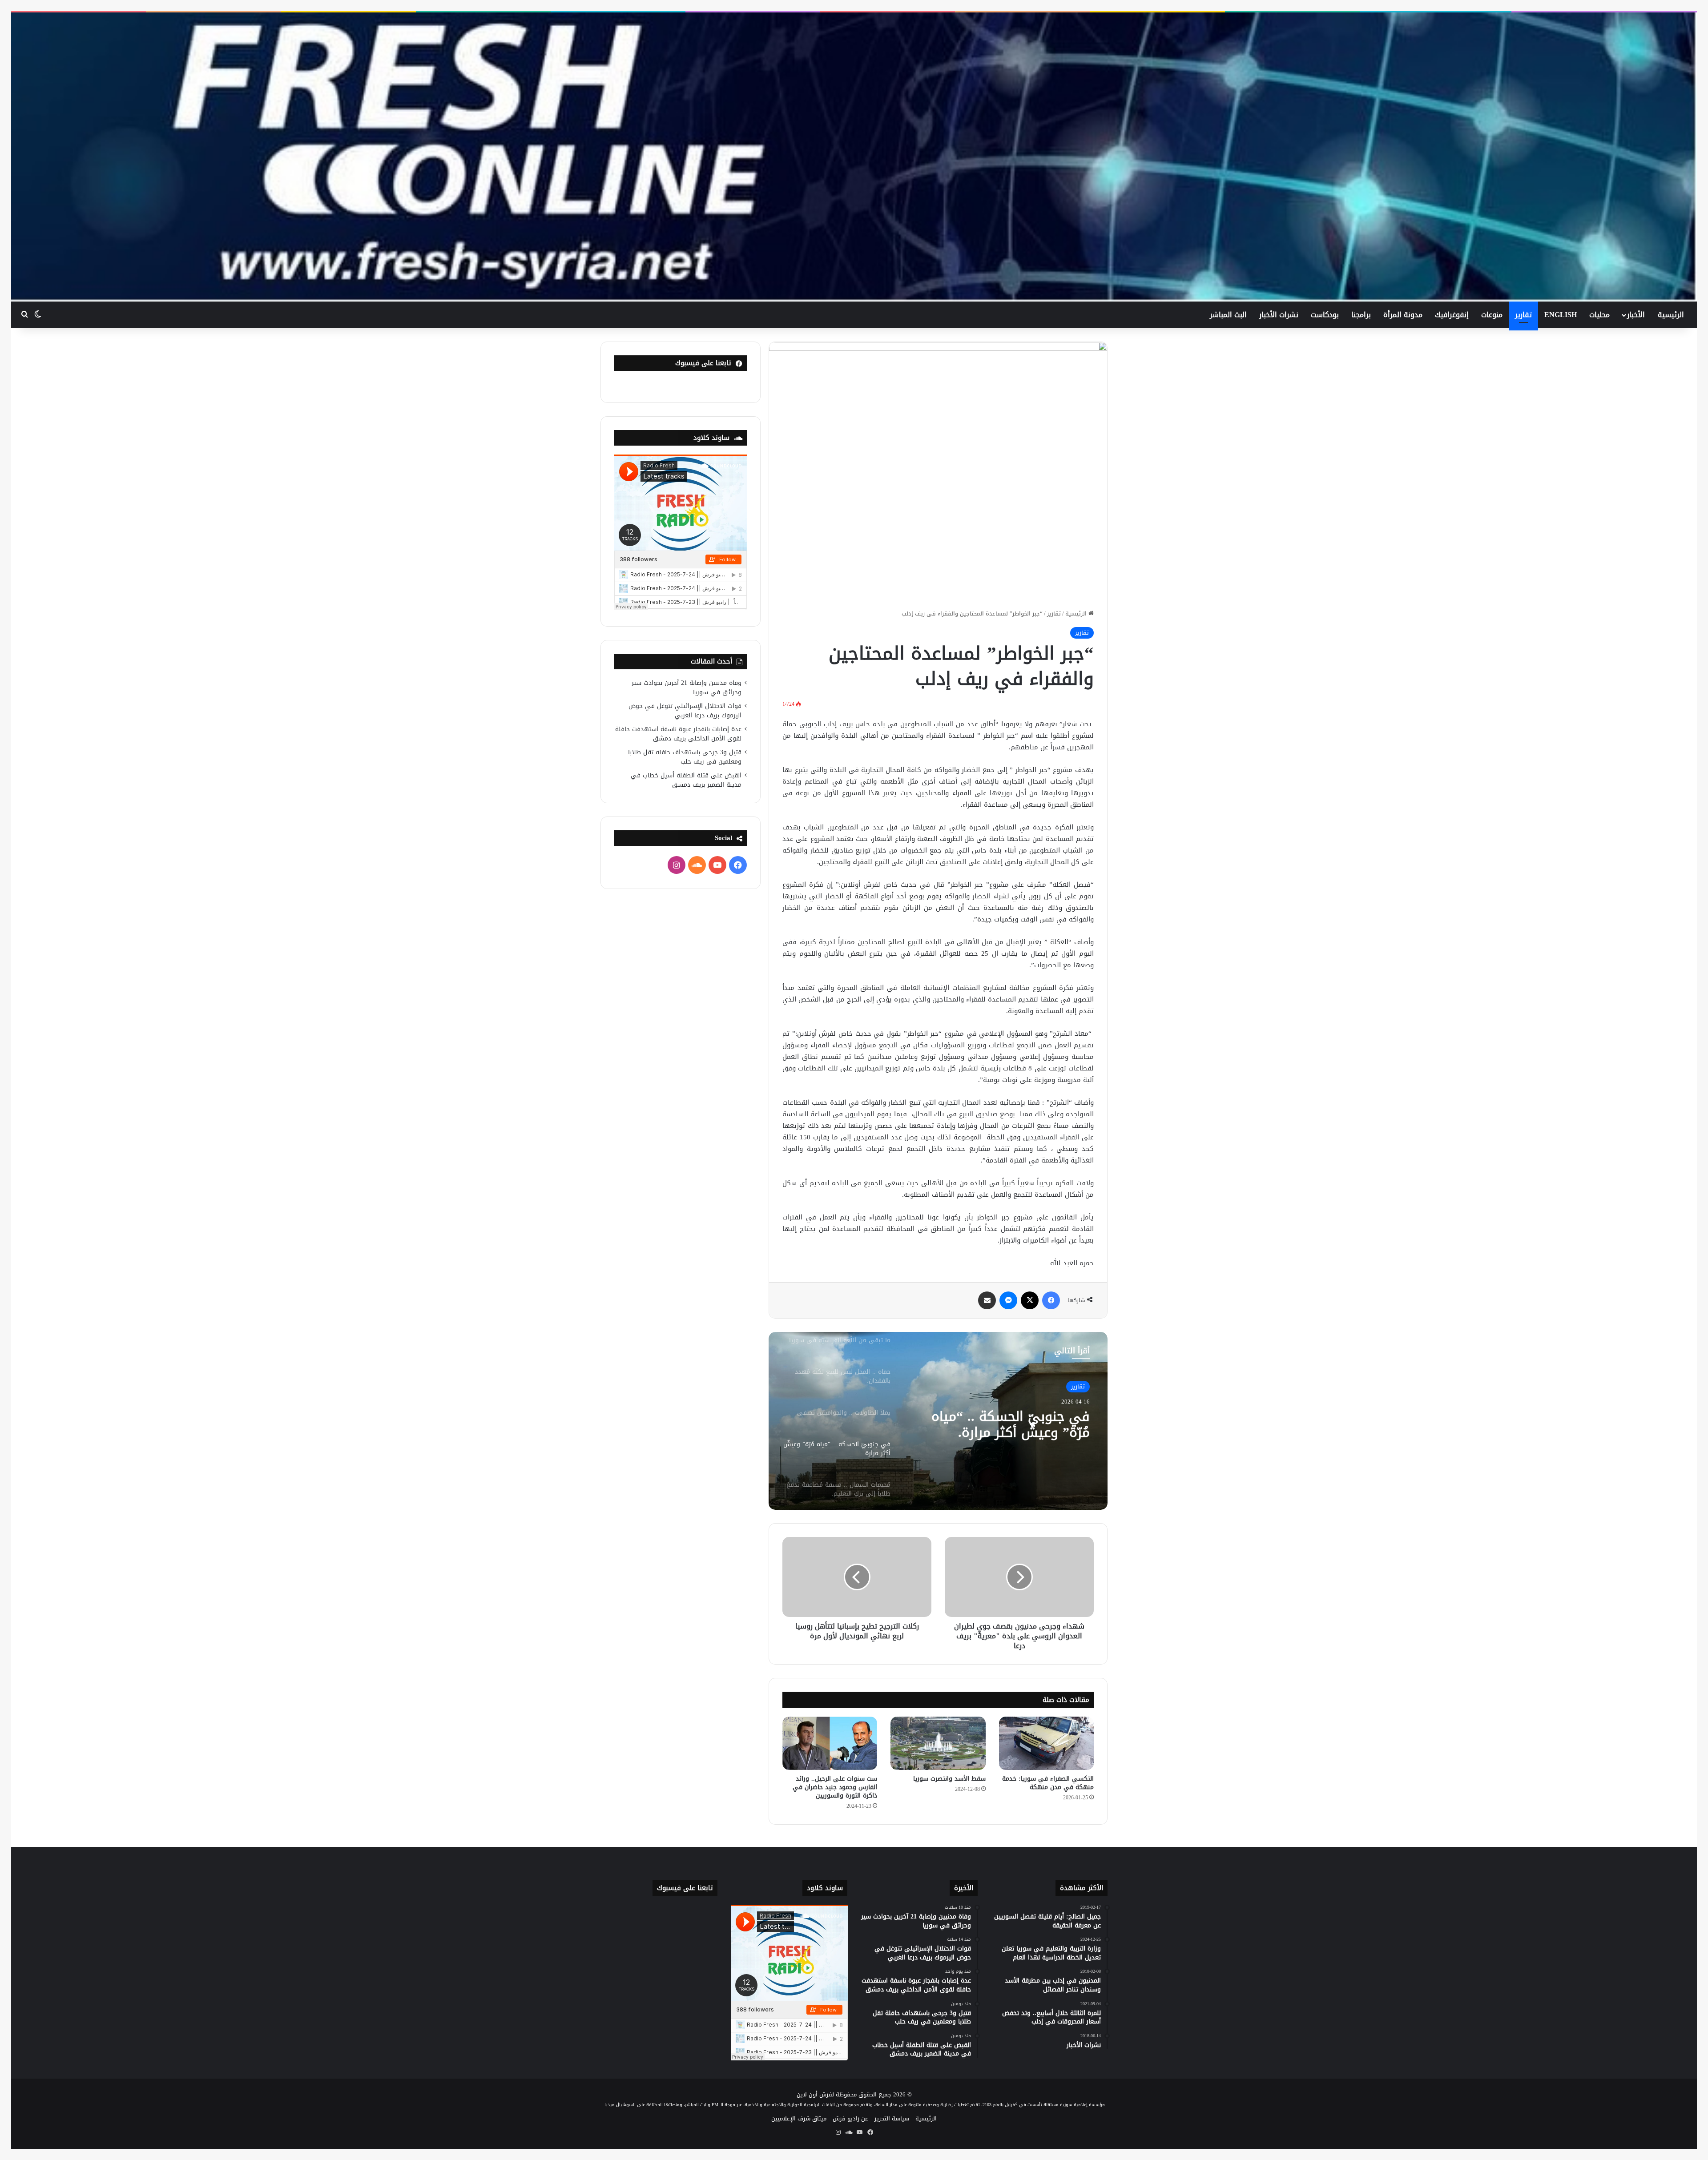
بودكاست (1325, 315)
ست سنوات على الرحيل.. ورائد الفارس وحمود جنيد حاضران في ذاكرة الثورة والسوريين (835, 1787)
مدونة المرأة (1403, 315)
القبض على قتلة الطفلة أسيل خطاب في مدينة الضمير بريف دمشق (686, 780)
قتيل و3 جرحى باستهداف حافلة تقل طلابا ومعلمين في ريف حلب (685, 757)
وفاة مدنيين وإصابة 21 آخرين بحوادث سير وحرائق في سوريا (687, 688)
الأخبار (1636, 315)
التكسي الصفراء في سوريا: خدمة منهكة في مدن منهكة (1048, 1783)
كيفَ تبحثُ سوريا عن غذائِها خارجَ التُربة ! (1010, 1436)
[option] (938, 1421)
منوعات (1492, 315)
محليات (1599, 315)
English (1561, 315)
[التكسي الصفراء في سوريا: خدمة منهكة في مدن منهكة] (1046, 1743)
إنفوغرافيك (1452, 315)
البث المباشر (1228, 315)
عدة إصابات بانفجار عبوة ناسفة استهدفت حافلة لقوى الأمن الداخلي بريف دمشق (678, 734)
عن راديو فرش (850, 2118)
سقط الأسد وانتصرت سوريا (949, 1779)
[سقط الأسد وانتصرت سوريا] (938, 1743)
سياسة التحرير (892, 2118)
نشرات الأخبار (1279, 315)
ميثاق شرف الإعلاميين (799, 2118)
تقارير (1523, 315)
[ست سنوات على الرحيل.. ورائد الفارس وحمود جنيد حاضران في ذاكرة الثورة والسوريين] (830, 1743)
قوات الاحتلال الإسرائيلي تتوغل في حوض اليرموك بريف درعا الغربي (685, 711)
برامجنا (1361, 315)
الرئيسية (1671, 315)
